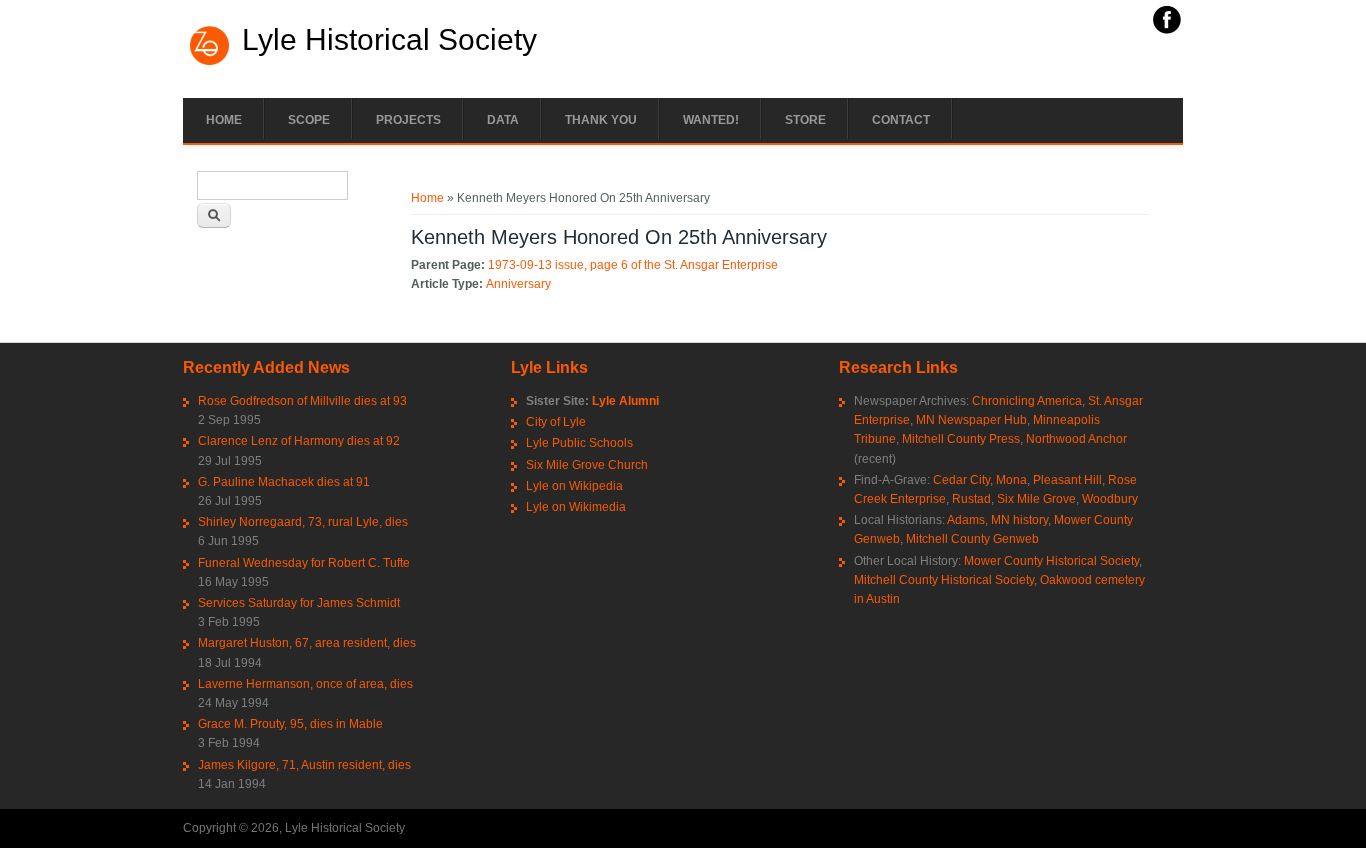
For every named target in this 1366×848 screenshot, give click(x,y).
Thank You (601, 120)
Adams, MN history (997, 520)
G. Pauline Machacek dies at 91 (284, 482)
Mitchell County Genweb (972, 539)
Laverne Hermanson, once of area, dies (305, 684)
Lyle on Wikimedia (576, 507)
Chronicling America (1027, 401)
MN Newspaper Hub (971, 420)
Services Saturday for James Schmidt (299, 603)
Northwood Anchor (1076, 439)
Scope (309, 120)
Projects (408, 120)
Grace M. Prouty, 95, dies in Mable (290, 724)
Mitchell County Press (961, 439)
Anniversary (518, 284)
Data (503, 120)
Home (224, 120)
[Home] (210, 63)
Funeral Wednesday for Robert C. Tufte (304, 563)
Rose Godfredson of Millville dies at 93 (302, 401)
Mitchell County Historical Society (944, 580)
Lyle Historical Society (389, 40)
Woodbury (1110, 499)
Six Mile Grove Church (587, 465)
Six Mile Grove (1036, 499)
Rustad (971, 499)
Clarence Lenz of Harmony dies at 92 (299, 441)
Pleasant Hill (1067, 480)
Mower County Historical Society (1051, 561)
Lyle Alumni (625, 401)
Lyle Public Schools (579, 443)
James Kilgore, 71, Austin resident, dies (304, 765)
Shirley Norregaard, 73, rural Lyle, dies (303, 522)
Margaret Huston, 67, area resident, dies (307, 643)
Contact (901, 120)
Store (805, 120)
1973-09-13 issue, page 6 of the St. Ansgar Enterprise (633, 265)
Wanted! (711, 120)
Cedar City (961, 480)
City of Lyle (556, 422)
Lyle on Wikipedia (574, 486)
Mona (1011, 480)
